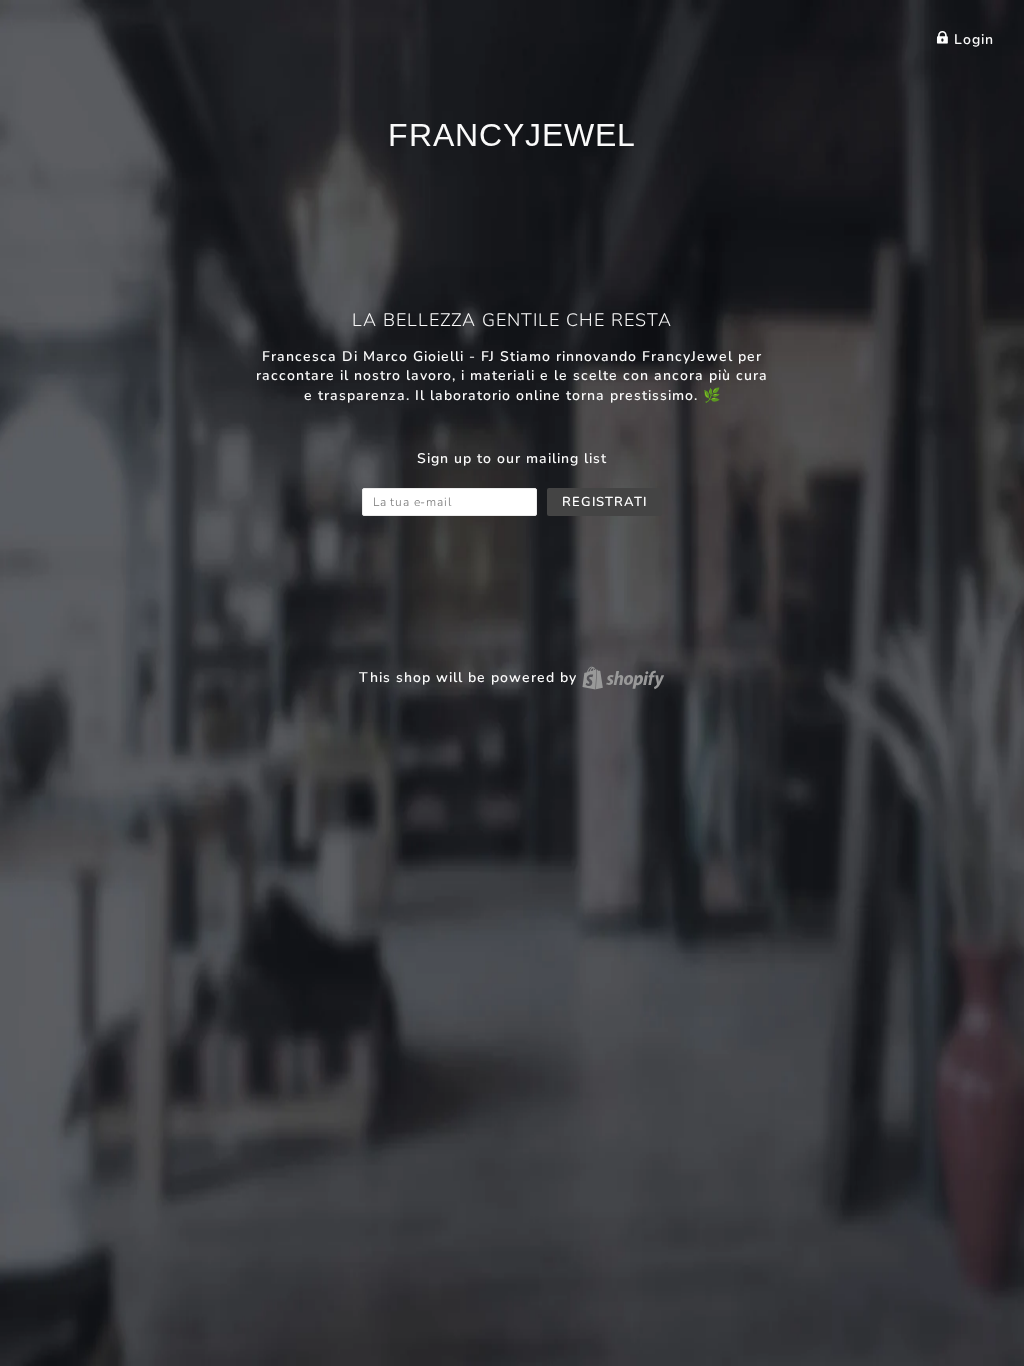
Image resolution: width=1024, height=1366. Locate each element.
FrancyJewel (512, 135)
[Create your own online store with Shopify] (623, 677)
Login (971, 39)
